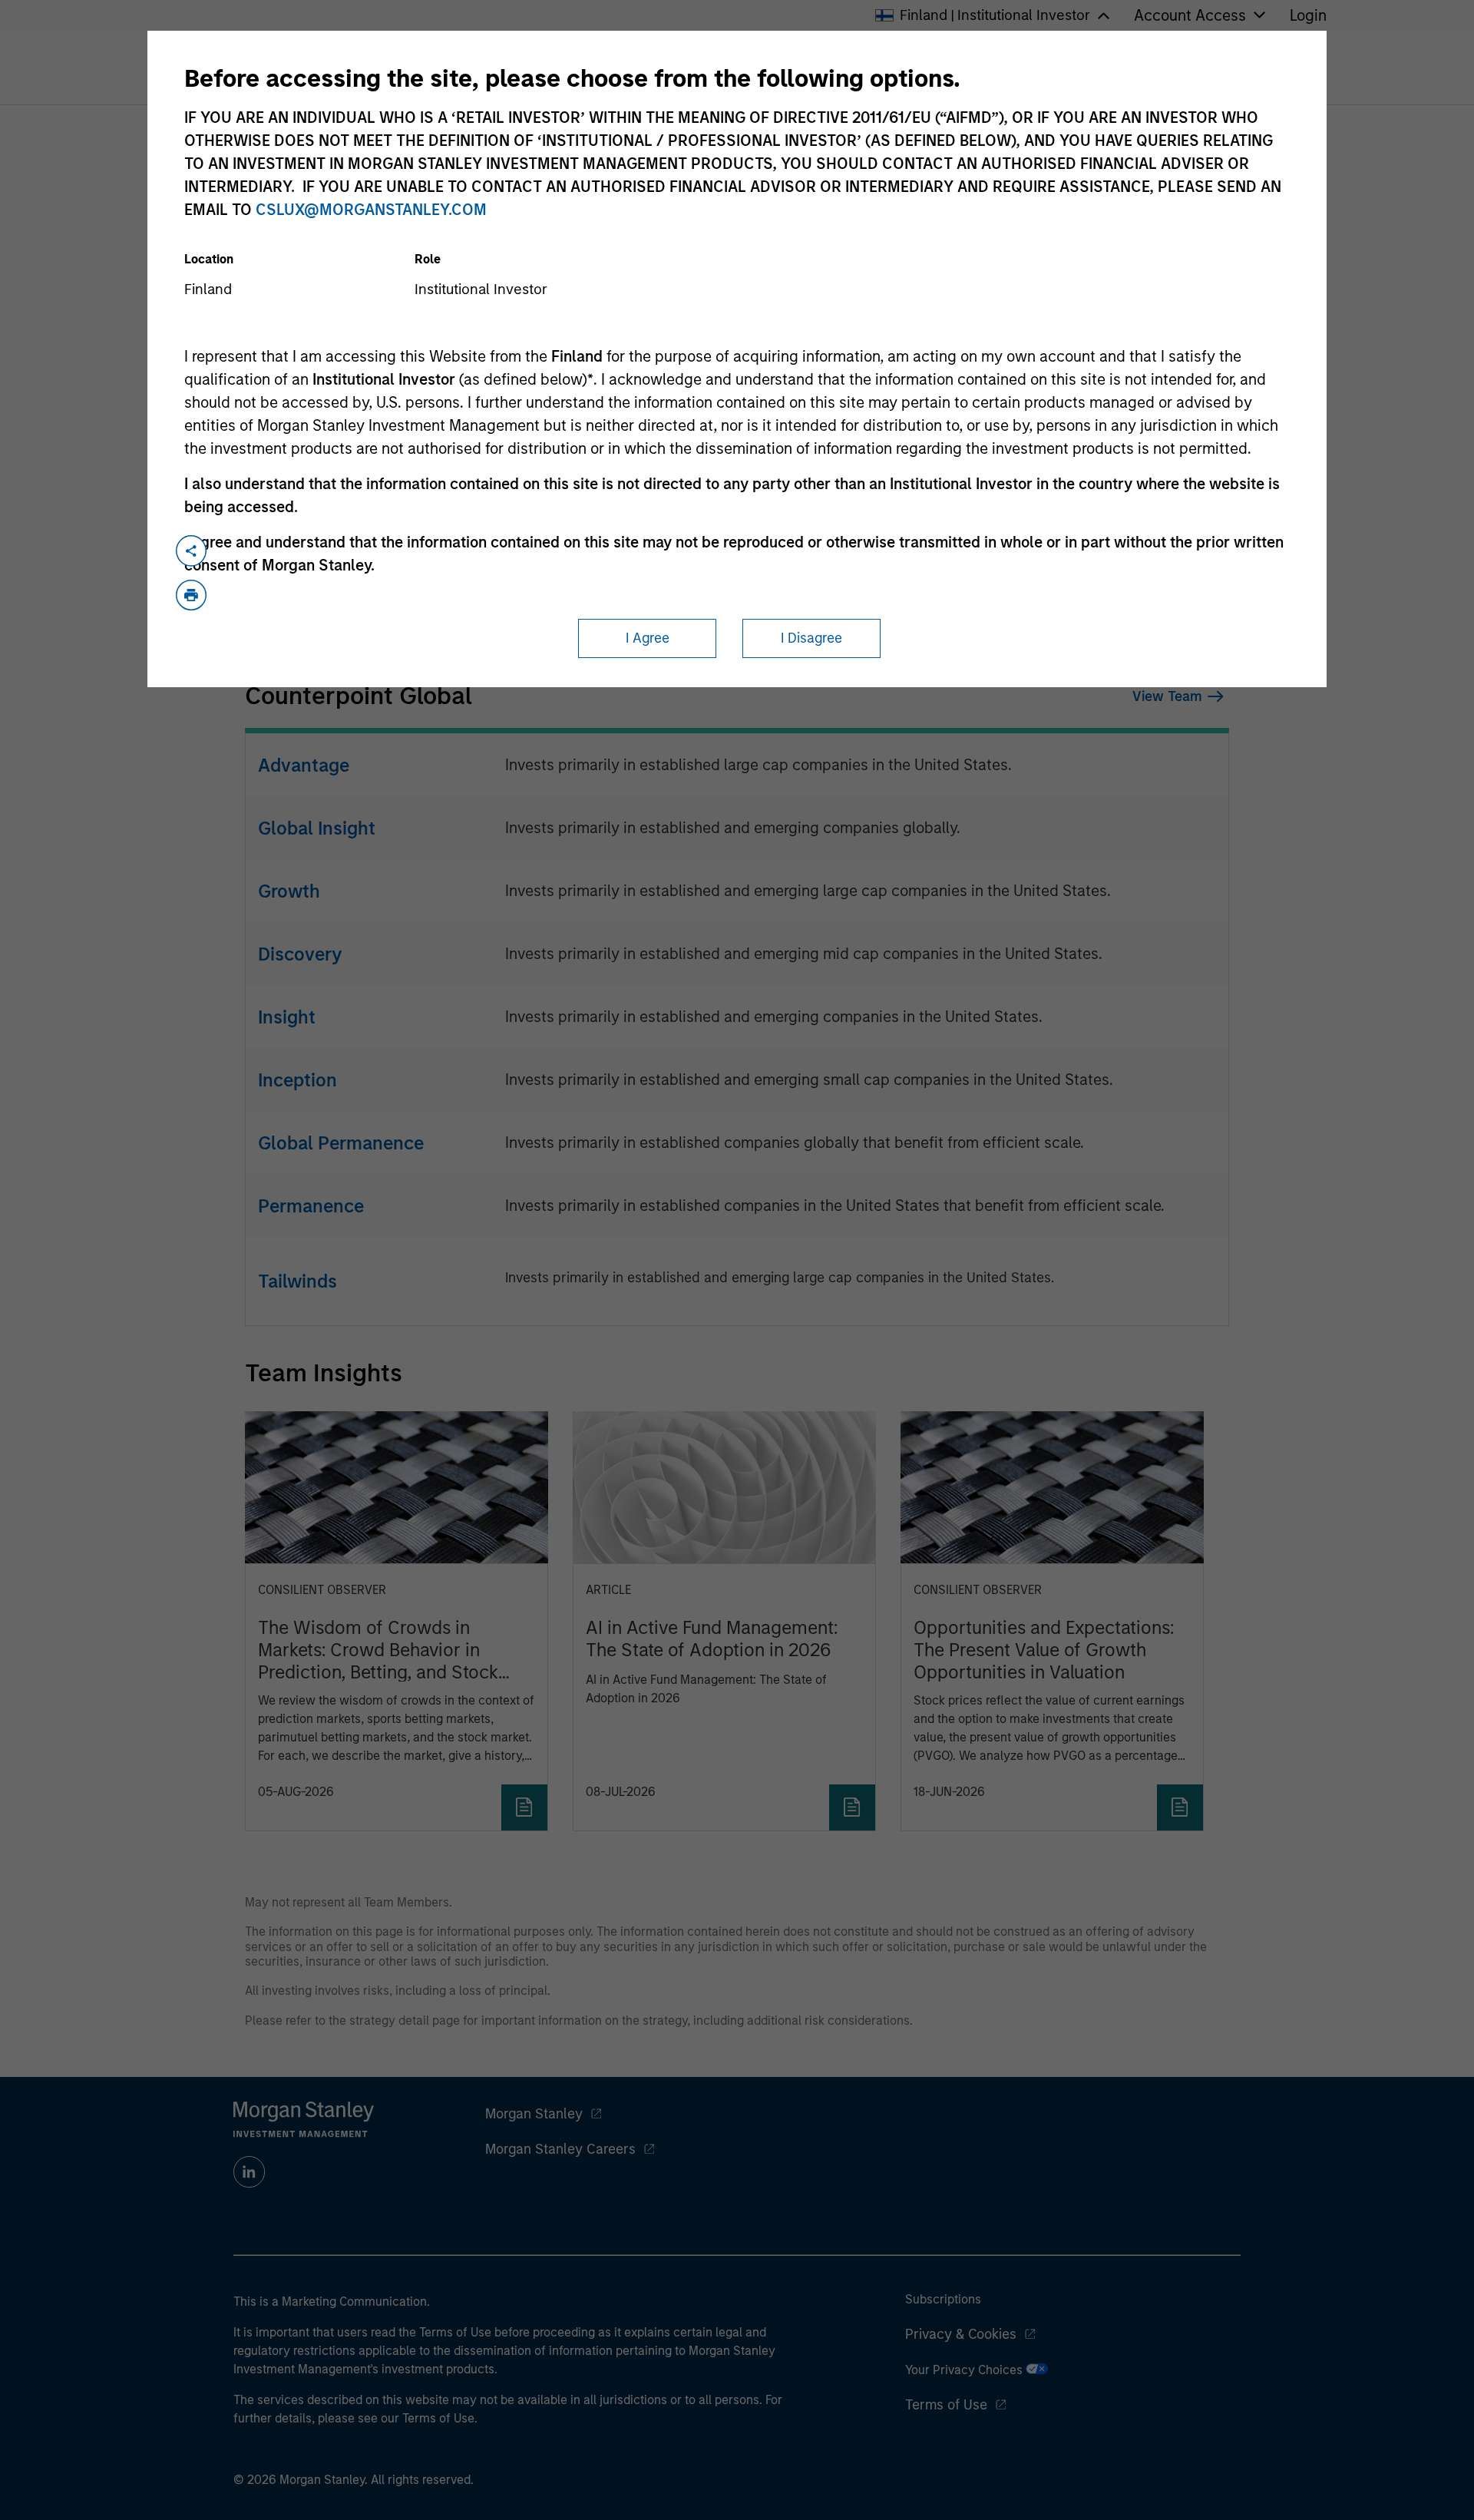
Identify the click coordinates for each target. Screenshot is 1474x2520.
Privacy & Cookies (961, 2334)
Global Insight (317, 828)
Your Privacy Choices (965, 2370)
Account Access (1190, 15)
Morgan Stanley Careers (560, 2149)
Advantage (304, 765)
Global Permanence (341, 1143)
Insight (287, 1017)
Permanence (311, 1206)
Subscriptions (943, 2299)
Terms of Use (946, 2405)
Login (1308, 15)
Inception (297, 1080)
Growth (289, 891)
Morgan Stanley (534, 2114)
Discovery (300, 954)
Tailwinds (297, 1281)
